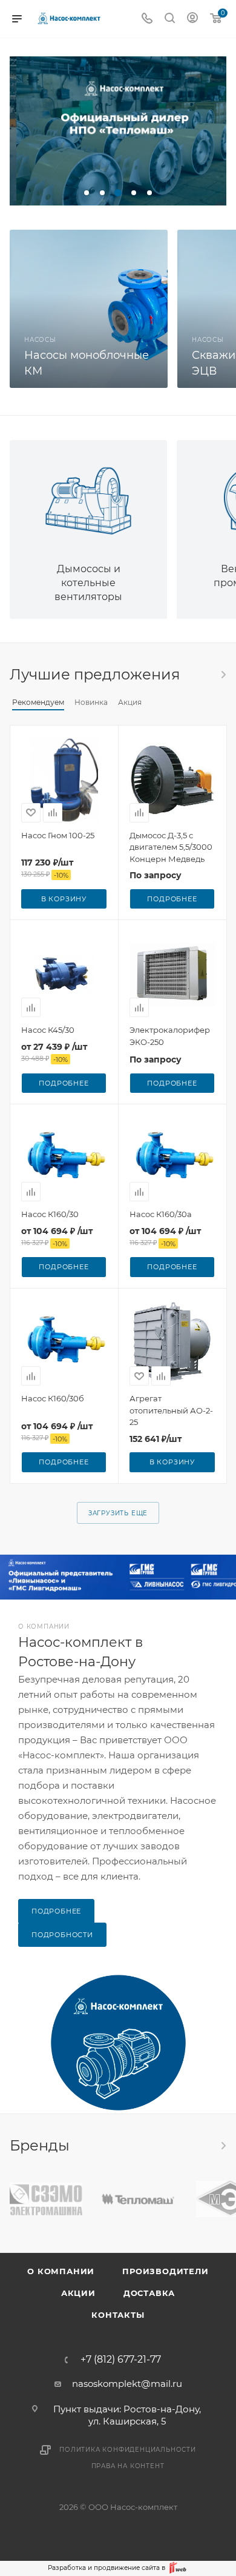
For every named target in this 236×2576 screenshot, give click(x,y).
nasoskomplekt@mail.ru (127, 2384)
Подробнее (172, 899)
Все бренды (223, 2146)
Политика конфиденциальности (128, 2450)
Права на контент (128, 2466)
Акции (78, 2293)
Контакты (118, 2315)
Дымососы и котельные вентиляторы (88, 583)
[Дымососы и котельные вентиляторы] (88, 493)
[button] (87, 193)
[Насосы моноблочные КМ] (89, 309)
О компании (61, 2271)
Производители (165, 2271)
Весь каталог (223, 675)
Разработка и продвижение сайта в (107, 2568)
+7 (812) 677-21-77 (121, 2360)
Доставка (149, 2293)
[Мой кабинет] (192, 19)
